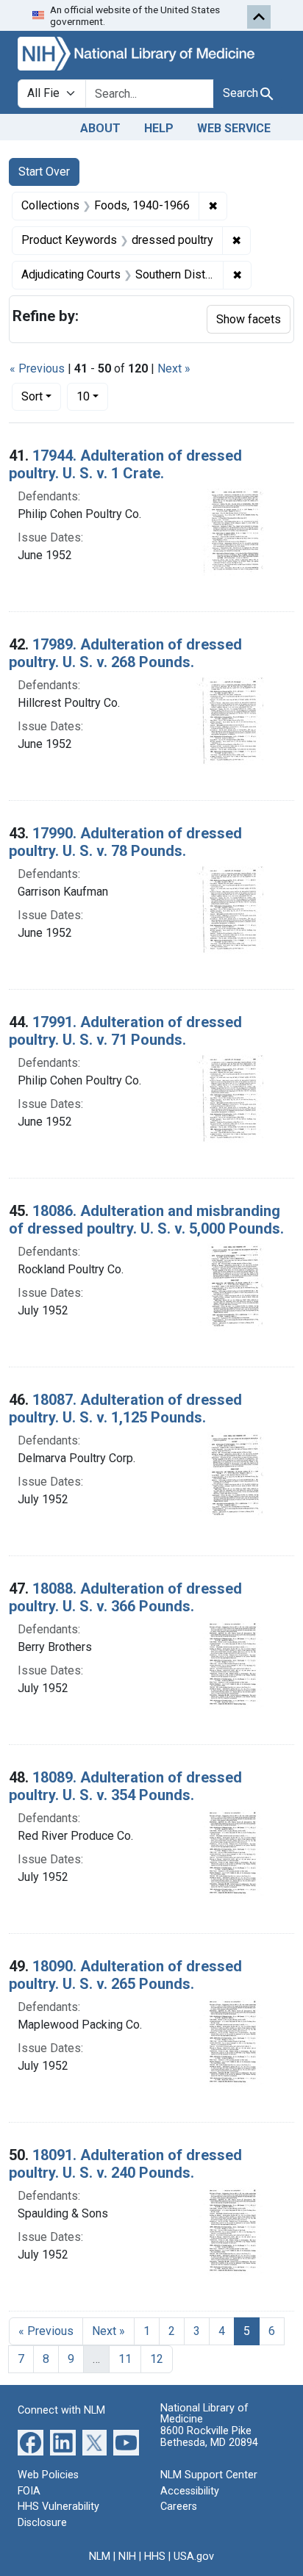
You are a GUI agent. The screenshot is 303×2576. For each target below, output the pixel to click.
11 (125, 2359)
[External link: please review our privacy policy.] (31, 2442)
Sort (32, 396)
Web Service (234, 128)
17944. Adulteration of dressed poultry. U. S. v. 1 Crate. (125, 464)
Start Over (44, 172)
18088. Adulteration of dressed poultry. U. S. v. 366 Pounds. (125, 1597)
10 (92, 396)
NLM (100, 2557)
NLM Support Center (209, 2475)
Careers (179, 2507)
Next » (174, 368)
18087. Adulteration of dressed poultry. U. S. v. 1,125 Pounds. (125, 1408)
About (100, 128)
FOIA (29, 2491)
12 (157, 2359)
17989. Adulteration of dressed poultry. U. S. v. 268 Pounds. (125, 653)
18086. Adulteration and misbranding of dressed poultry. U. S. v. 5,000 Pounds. (146, 1220)
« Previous (37, 368)
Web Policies (48, 2475)
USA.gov (194, 2557)
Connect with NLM (61, 2410)
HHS (155, 2557)
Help (159, 128)
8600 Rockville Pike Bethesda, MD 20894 (209, 2437)
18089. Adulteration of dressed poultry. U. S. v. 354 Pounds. (125, 1786)
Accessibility (190, 2491)
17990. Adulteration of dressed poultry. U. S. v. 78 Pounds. (125, 842)
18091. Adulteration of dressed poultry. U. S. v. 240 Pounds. (125, 2164)
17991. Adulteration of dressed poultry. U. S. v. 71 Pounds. (125, 1031)
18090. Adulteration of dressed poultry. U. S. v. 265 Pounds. (125, 1975)
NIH (127, 2557)
